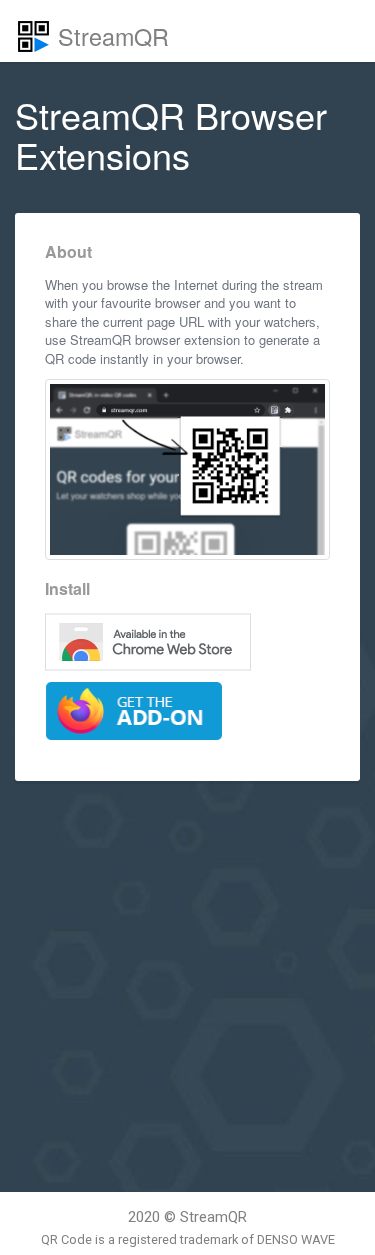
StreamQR (110, 36)
